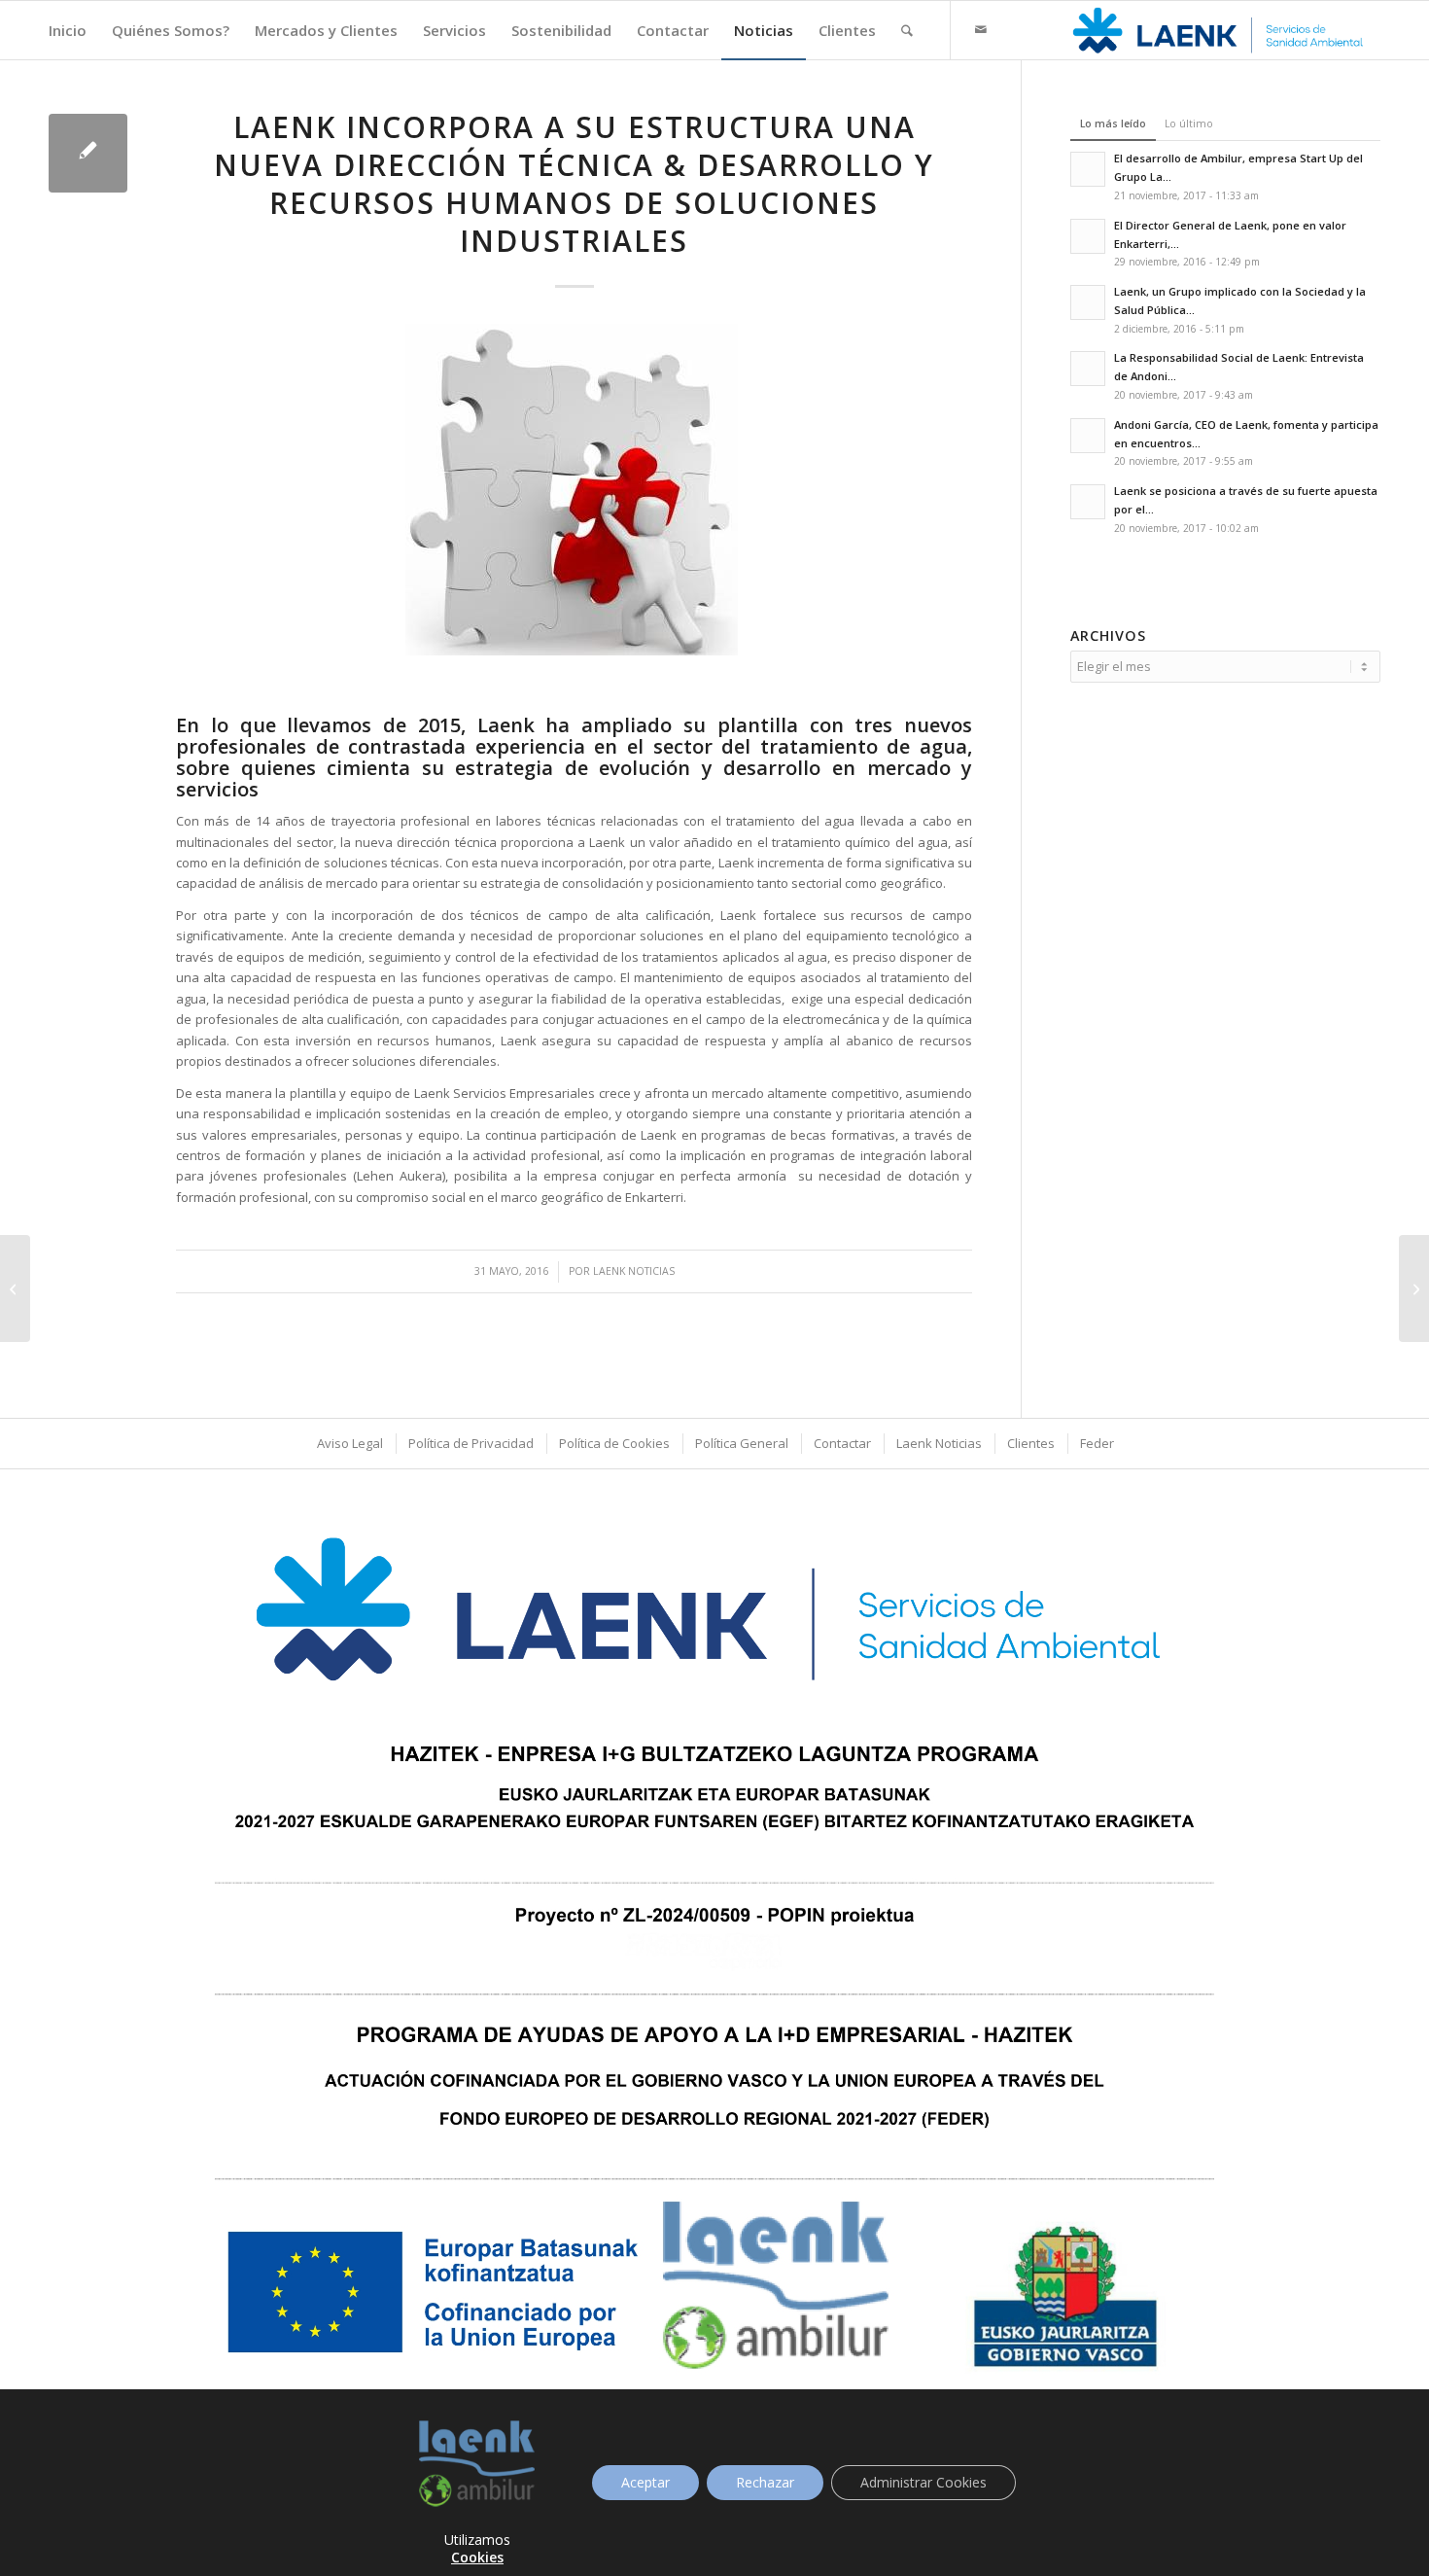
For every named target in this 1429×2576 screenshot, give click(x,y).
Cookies (477, 2557)
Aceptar (645, 2482)
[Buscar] (907, 30)
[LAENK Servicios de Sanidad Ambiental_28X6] (1220, 30)
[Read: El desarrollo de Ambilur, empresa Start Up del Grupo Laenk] (1088, 169)
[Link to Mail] (981, 29)
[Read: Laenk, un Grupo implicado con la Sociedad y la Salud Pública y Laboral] (1088, 302)
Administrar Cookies (924, 2482)
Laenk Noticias (634, 1271)
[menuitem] (68, 30)
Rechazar (765, 2482)
